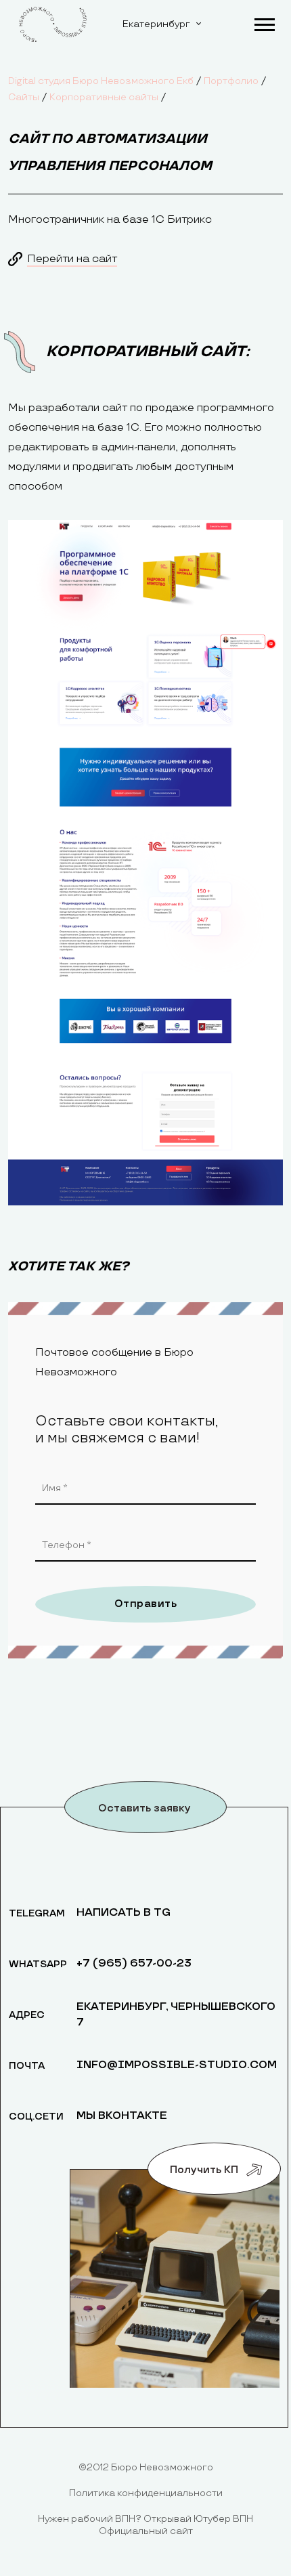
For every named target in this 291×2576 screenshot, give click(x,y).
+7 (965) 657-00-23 (134, 1963)
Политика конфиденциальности (146, 2493)
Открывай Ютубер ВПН (198, 2519)
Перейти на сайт (72, 259)
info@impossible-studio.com (177, 2065)
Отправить (145, 1604)
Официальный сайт (146, 2531)
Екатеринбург (156, 24)
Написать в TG (124, 1913)
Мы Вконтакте (122, 2116)
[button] (264, 22)
